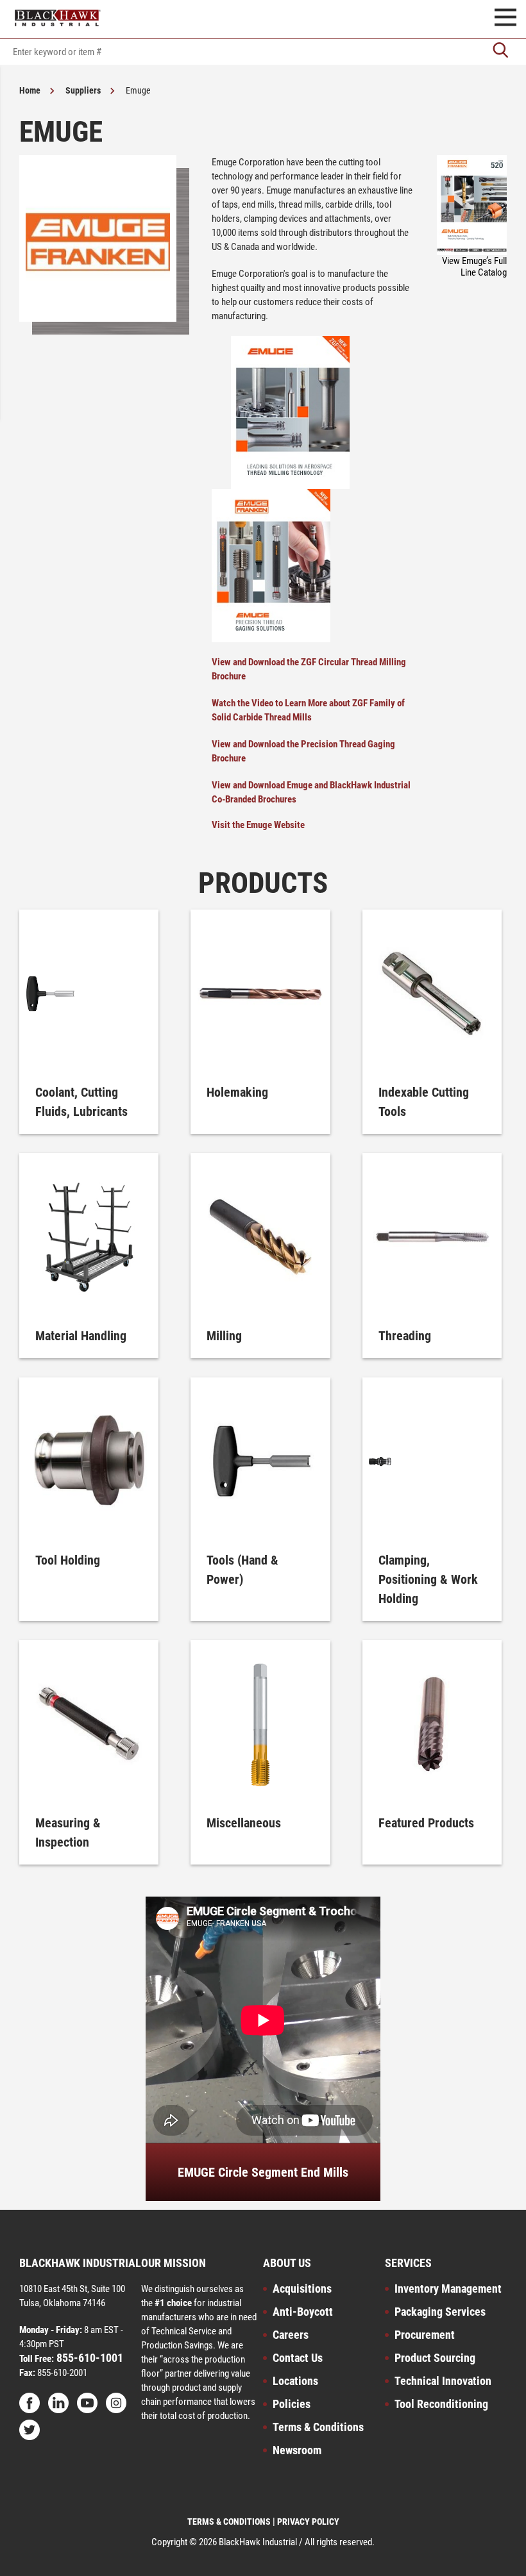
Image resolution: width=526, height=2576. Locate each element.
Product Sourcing (435, 2358)
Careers (291, 2335)
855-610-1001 (89, 2358)
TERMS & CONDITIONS (229, 2522)
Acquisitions (302, 2289)
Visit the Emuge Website (258, 825)
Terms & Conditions (318, 2427)
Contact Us (298, 2358)
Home (30, 90)
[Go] (500, 52)
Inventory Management (448, 2289)
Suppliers (83, 90)
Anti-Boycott (303, 2312)
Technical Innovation (443, 2381)
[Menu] (505, 19)
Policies (292, 2404)
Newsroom (297, 2450)
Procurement (425, 2335)
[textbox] (263, 52)
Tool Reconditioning (441, 2404)
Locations (295, 2381)
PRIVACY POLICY (308, 2522)
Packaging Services (440, 2312)
